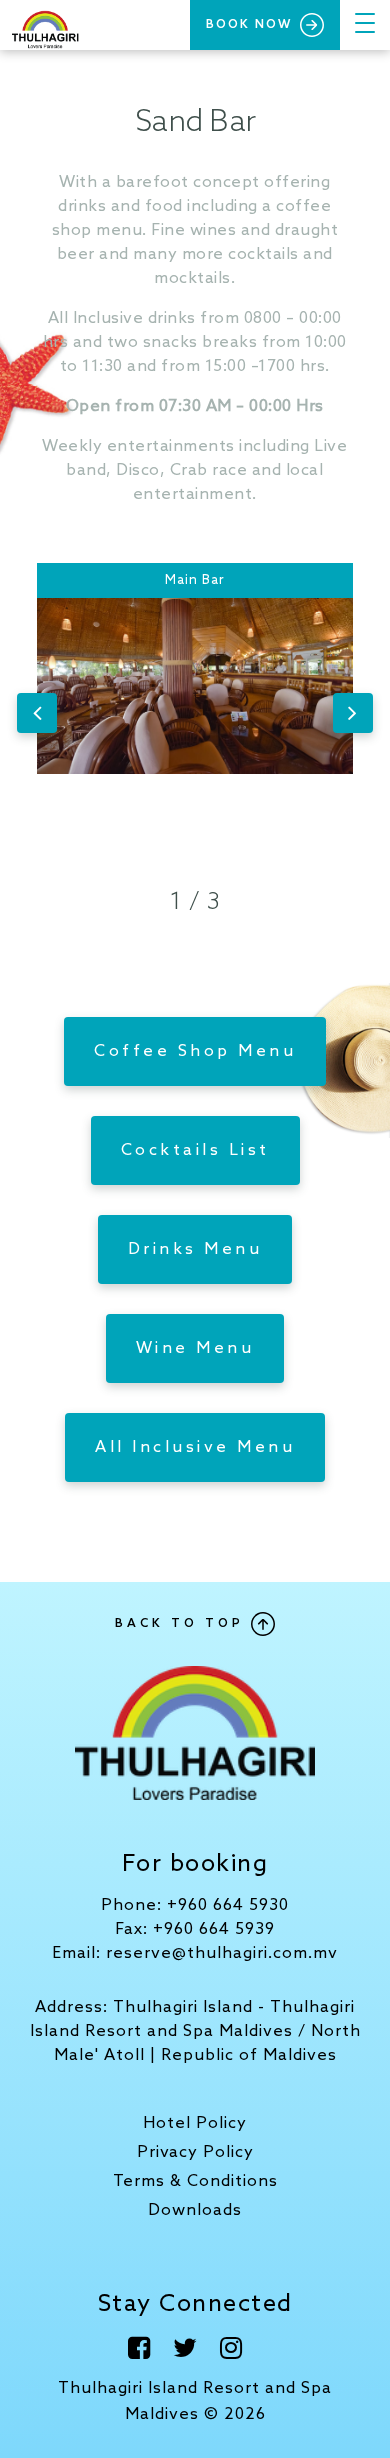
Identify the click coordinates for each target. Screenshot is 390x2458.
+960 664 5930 (228, 1905)
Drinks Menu (195, 1249)
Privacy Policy (195, 2152)
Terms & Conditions (195, 2181)
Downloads (195, 2210)
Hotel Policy (195, 2123)
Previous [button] (37, 713)
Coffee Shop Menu (195, 1051)
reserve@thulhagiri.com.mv (222, 1953)
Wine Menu (195, 1348)
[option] (195, 713)
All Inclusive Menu (195, 1447)
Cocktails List (195, 1150)
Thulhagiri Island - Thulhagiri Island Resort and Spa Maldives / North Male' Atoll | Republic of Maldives (195, 2031)
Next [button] (353, 713)
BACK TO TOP (183, 1624)
